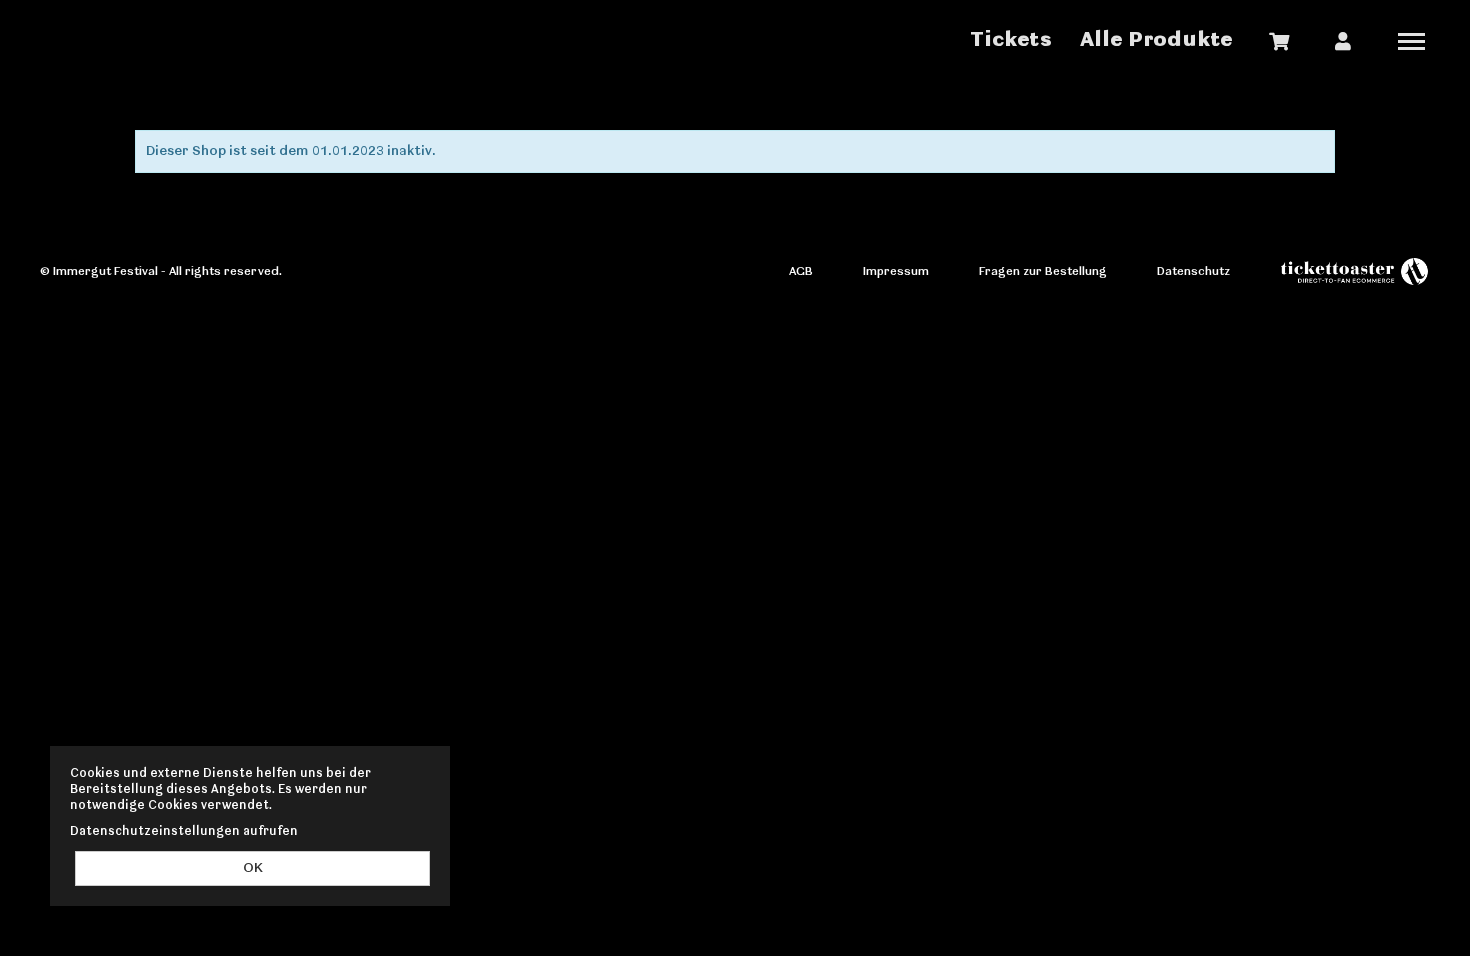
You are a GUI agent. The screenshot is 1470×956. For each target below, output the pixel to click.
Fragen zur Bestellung (1043, 271)
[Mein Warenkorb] (1279, 41)
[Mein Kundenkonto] (1343, 41)
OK (253, 868)
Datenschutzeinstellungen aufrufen (184, 831)
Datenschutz (1193, 271)
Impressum (896, 271)
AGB (801, 271)
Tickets (1011, 40)
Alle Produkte (1156, 40)
